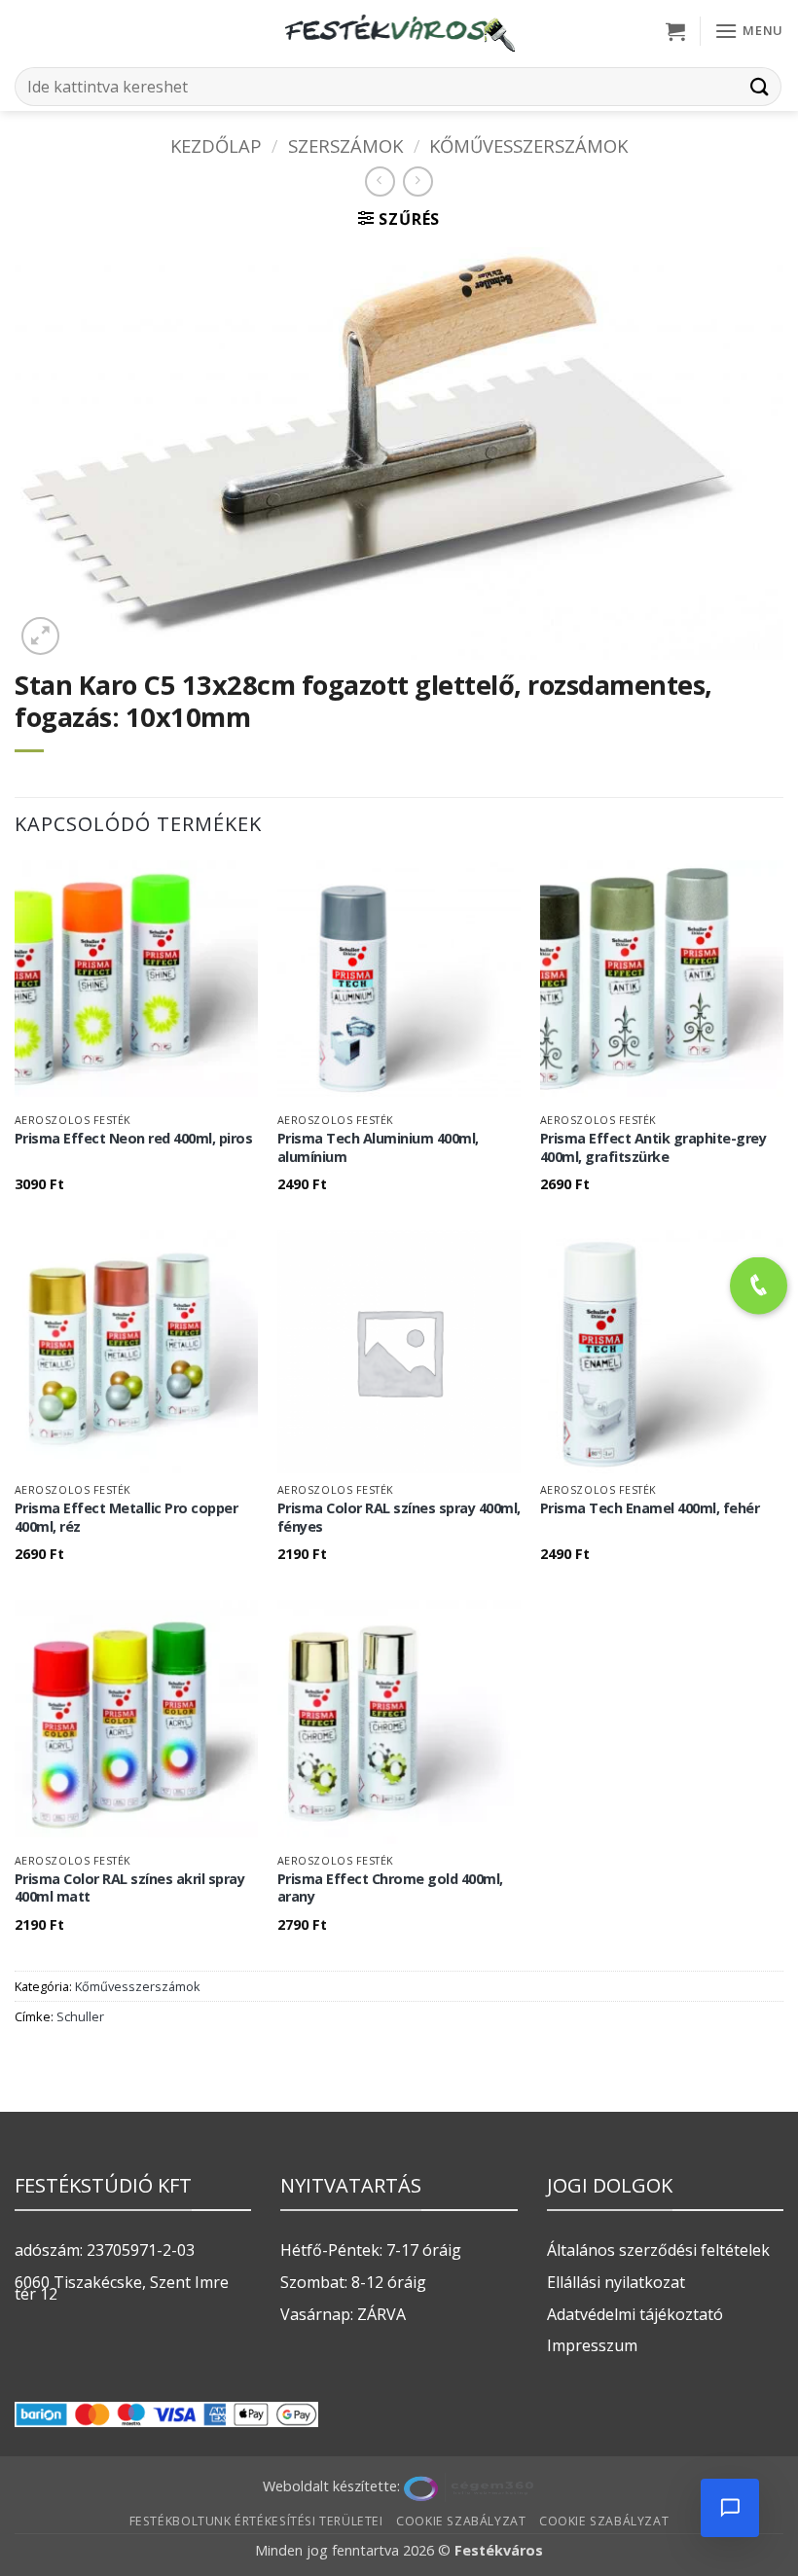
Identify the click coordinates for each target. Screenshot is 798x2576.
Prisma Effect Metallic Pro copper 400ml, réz (127, 1518)
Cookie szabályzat (461, 2521)
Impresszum (592, 2345)
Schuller (80, 2016)
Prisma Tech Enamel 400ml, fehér (650, 1508)
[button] (675, 31)
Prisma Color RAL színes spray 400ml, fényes (399, 1518)
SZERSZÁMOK (345, 145)
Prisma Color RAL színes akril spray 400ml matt (130, 1888)
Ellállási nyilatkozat (616, 2282)
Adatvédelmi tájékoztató (635, 2314)
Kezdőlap (216, 145)
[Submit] (760, 86)
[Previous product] (418, 181)
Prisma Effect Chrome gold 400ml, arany (390, 1888)
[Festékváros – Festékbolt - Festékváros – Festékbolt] (399, 31)
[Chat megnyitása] (730, 2508)
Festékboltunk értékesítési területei (256, 2521)
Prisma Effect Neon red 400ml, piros (134, 1139)
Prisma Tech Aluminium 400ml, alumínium (378, 1148)
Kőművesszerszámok (528, 145)
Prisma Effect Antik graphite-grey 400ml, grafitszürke (653, 1148)
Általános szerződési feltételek (658, 2250)
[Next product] (380, 181)
